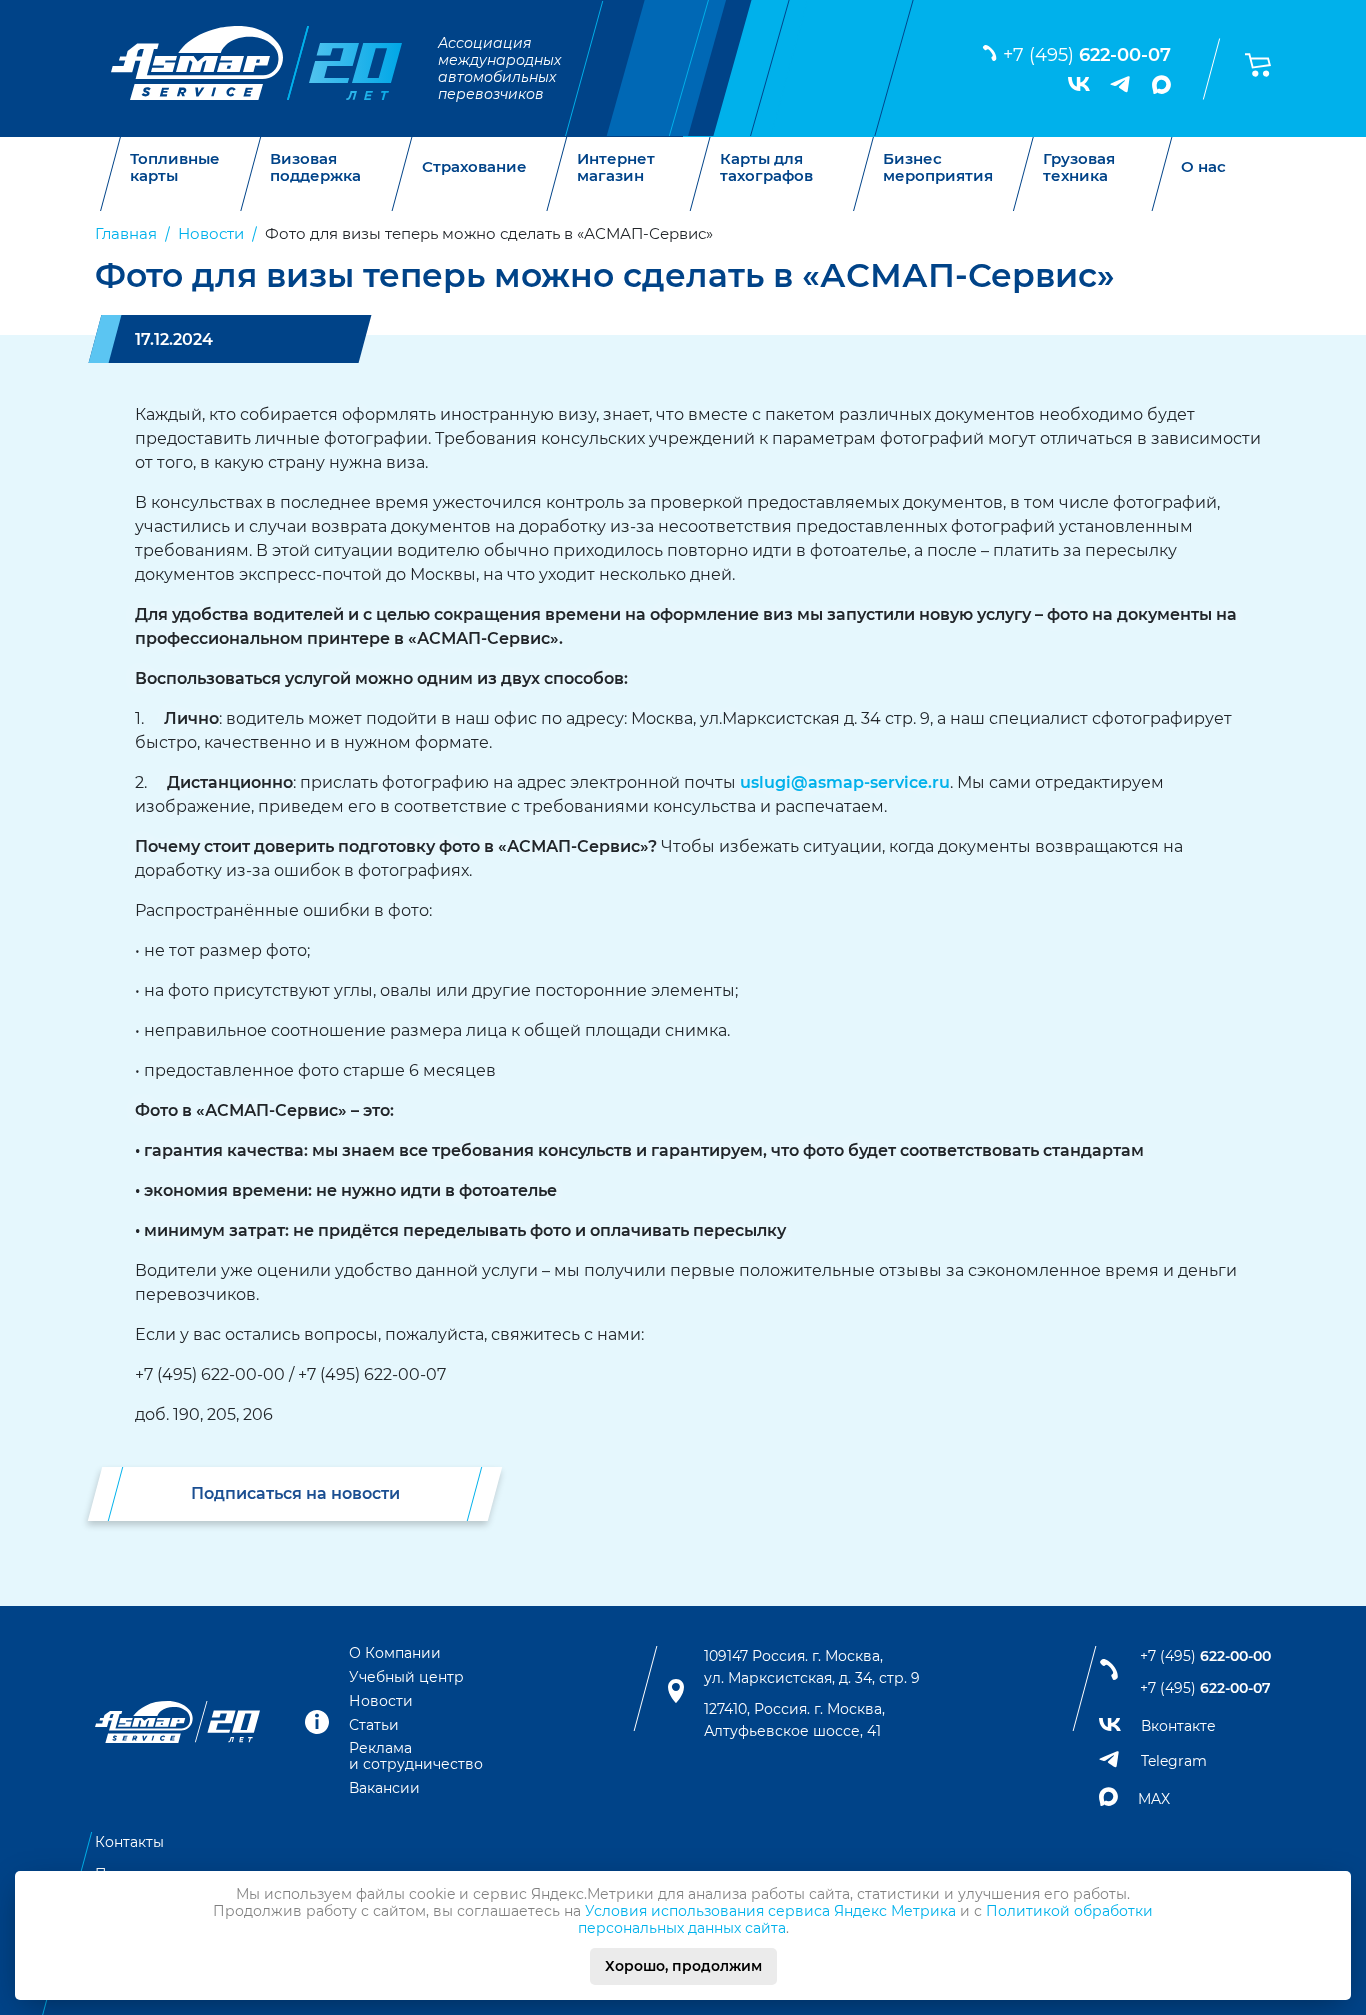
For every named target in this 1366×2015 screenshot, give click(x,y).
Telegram (1174, 1761)
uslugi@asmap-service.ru (845, 782)
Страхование (474, 167)
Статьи (374, 1725)
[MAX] (1161, 84)
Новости (381, 1701)
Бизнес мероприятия (938, 167)
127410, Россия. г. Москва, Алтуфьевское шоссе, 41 (794, 1720)
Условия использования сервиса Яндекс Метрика (770, 1911)
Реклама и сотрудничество (416, 1756)
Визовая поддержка (315, 167)
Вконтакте (1178, 1726)
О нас (1203, 167)
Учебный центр (406, 1677)
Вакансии (384, 1788)
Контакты (129, 1842)
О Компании (395, 1653)
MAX (1154, 1799)
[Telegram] (1121, 84)
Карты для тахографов (766, 167)
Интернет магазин (616, 167)
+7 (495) (1087, 55)
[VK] (1079, 84)
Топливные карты (175, 167)
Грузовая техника (1079, 167)
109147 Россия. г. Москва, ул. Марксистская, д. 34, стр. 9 (812, 1667)
